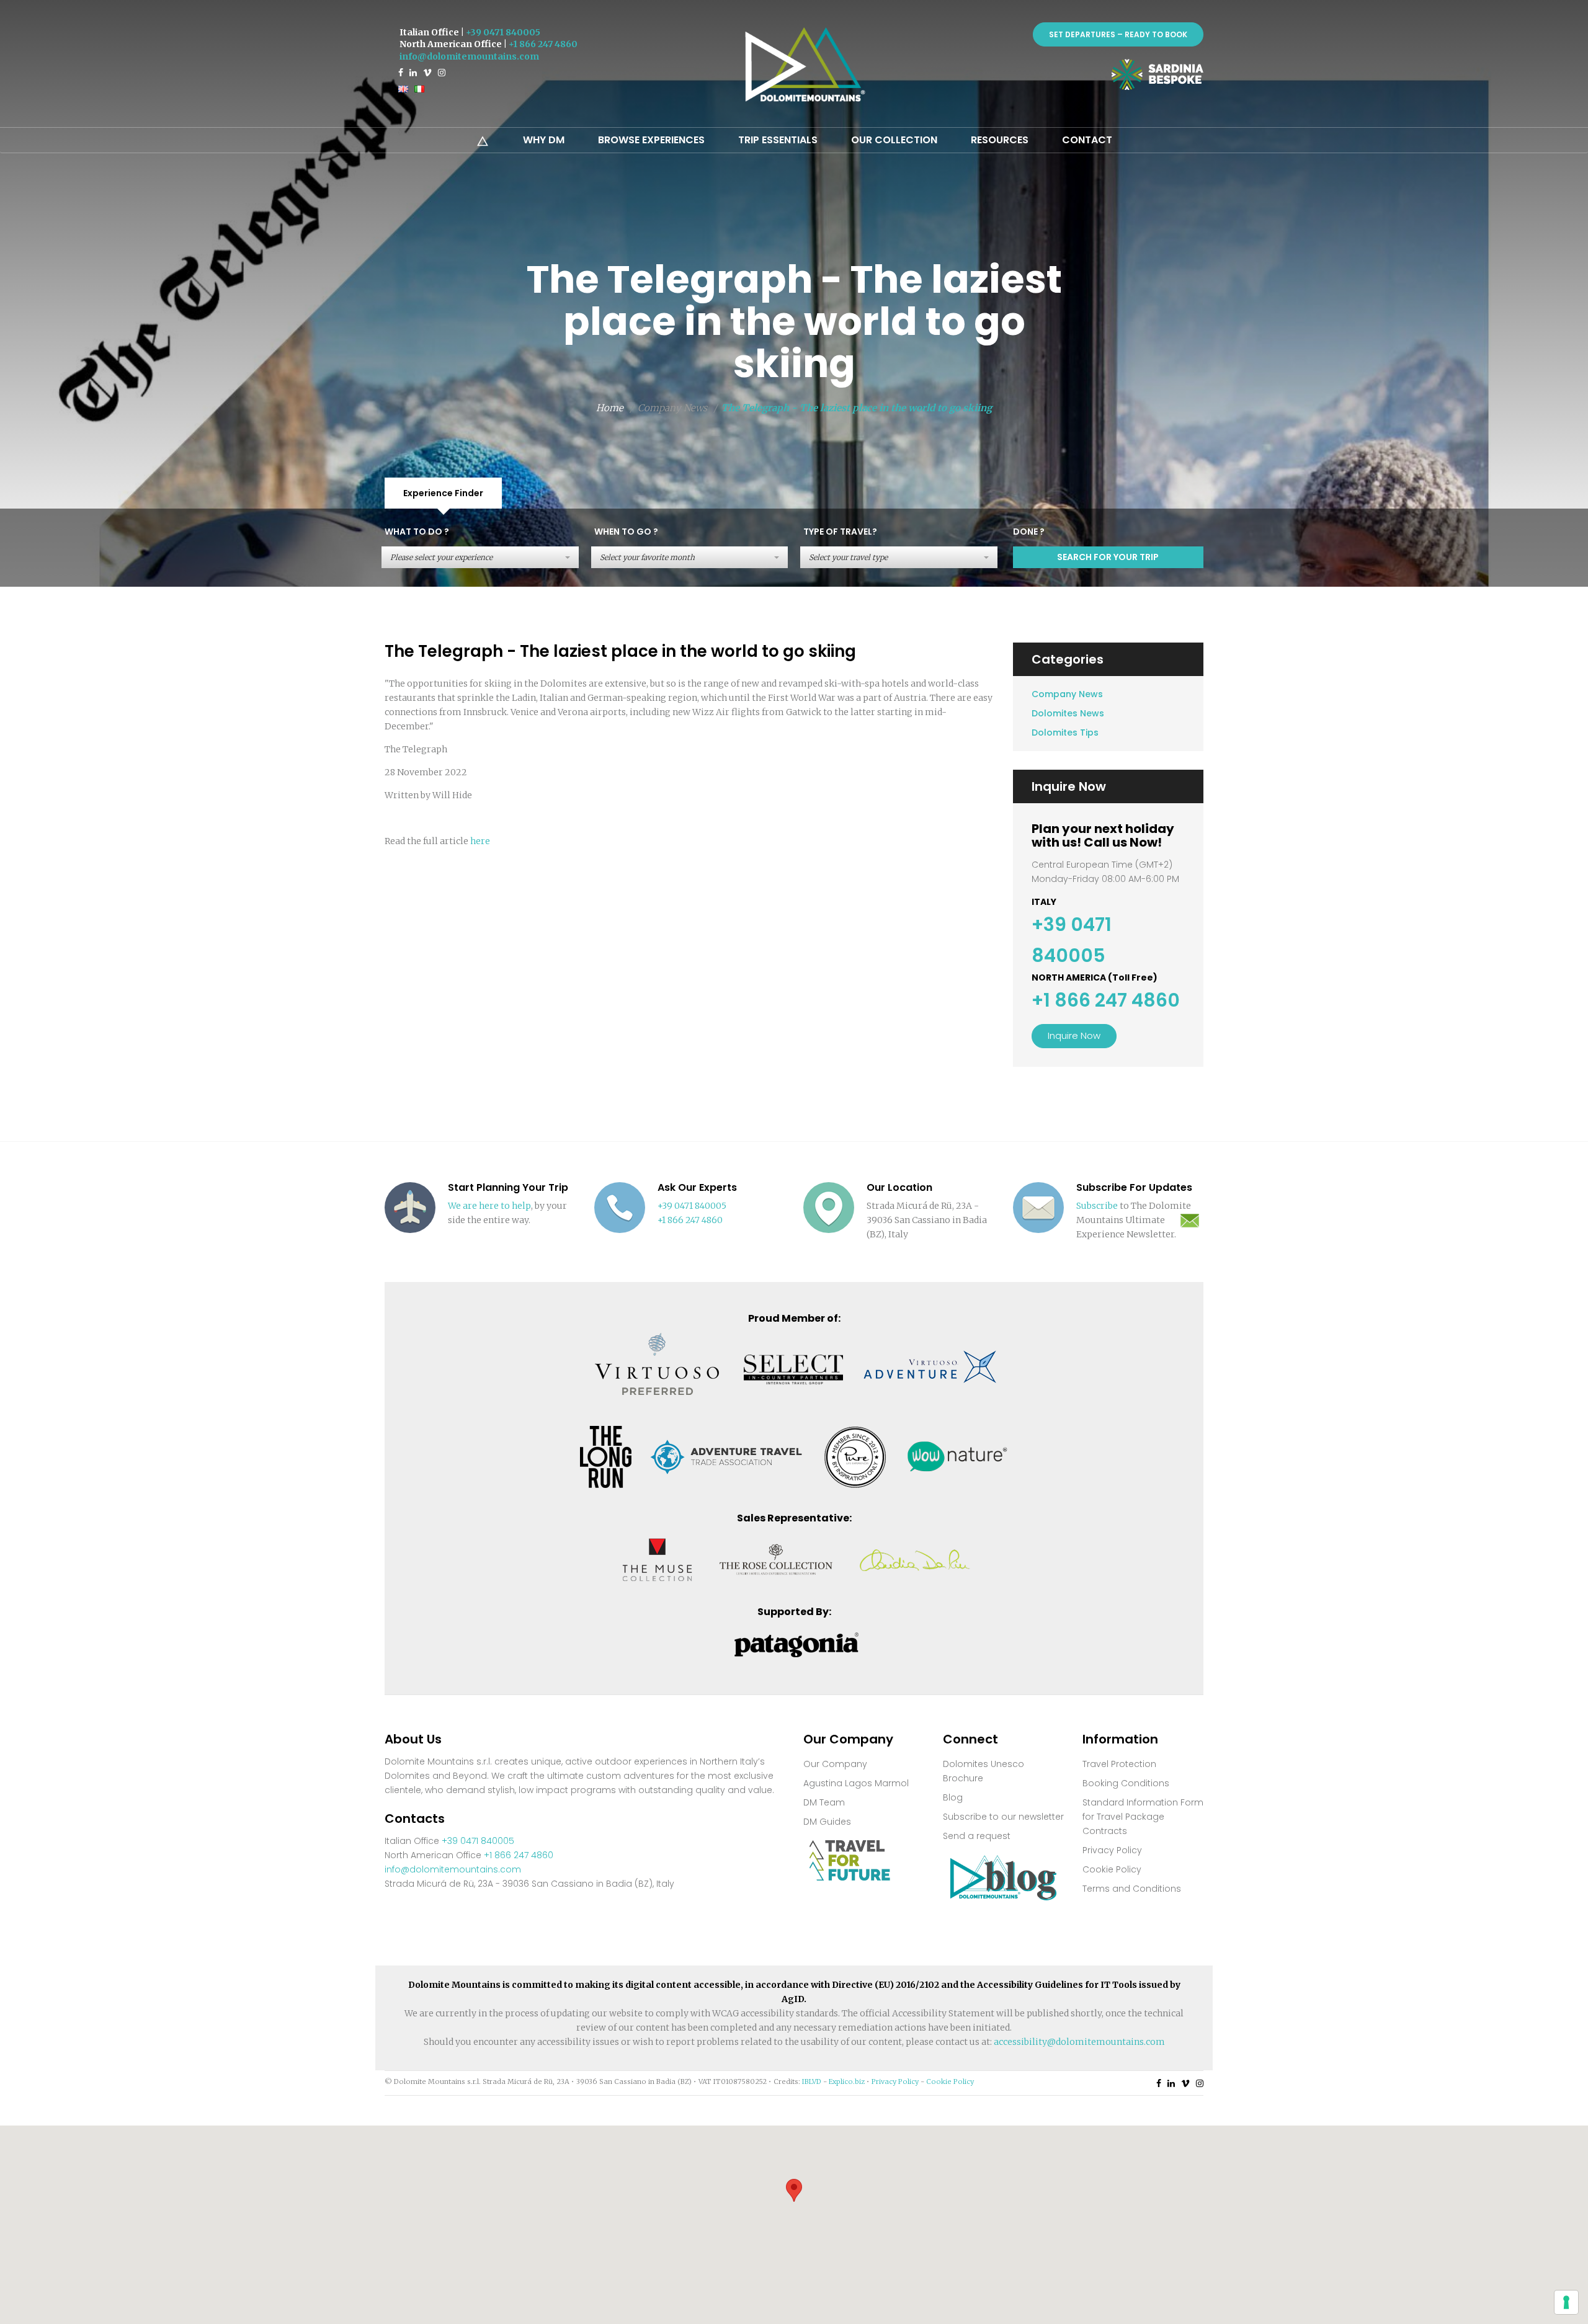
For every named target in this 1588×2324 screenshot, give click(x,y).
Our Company (835, 1764)
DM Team (824, 1802)
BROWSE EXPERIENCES (651, 140)
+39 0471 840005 (503, 32)
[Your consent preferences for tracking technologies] (1566, 2302)
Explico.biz (847, 2081)
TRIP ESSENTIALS (778, 140)
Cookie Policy (1112, 1869)
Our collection (894, 140)
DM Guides (827, 1822)
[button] (794, 2190)
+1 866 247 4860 (543, 44)
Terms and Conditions (1132, 1889)
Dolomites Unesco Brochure (984, 1771)
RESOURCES (1000, 140)
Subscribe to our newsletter (1003, 1817)
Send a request (977, 1836)
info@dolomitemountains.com (469, 56)
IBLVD (812, 2081)
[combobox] (480, 557)
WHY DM (544, 140)
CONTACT (1087, 140)
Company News (1067, 694)
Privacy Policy (1112, 1850)
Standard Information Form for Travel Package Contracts (1143, 1817)
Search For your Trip (1108, 557)
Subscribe (1097, 1206)
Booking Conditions (1126, 1783)
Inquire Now (1074, 1035)
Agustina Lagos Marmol (856, 1783)
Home (610, 408)
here (480, 841)
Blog (953, 1797)
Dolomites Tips (1065, 732)
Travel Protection (1119, 1764)
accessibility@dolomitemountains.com (1079, 2042)
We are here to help (489, 1206)
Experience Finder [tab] (443, 493)
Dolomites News (1068, 713)
